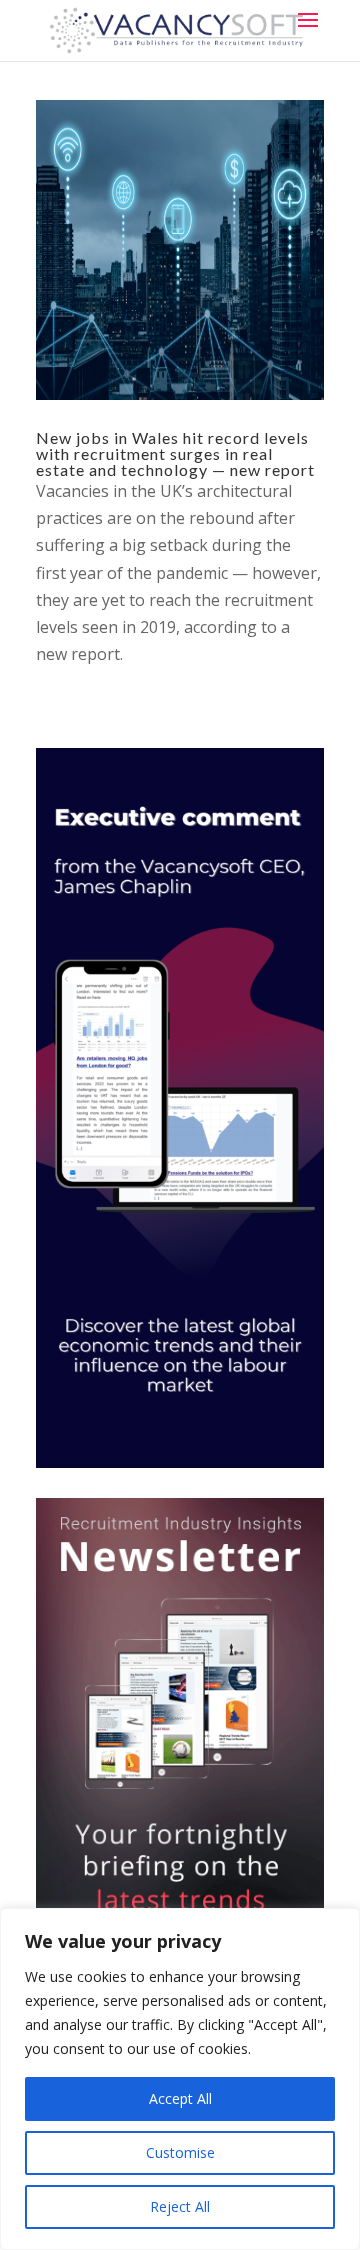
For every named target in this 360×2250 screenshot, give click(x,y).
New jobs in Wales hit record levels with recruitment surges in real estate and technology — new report (175, 453)
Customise (180, 2152)
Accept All (180, 2098)
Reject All (180, 2206)
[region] (180, 2079)
